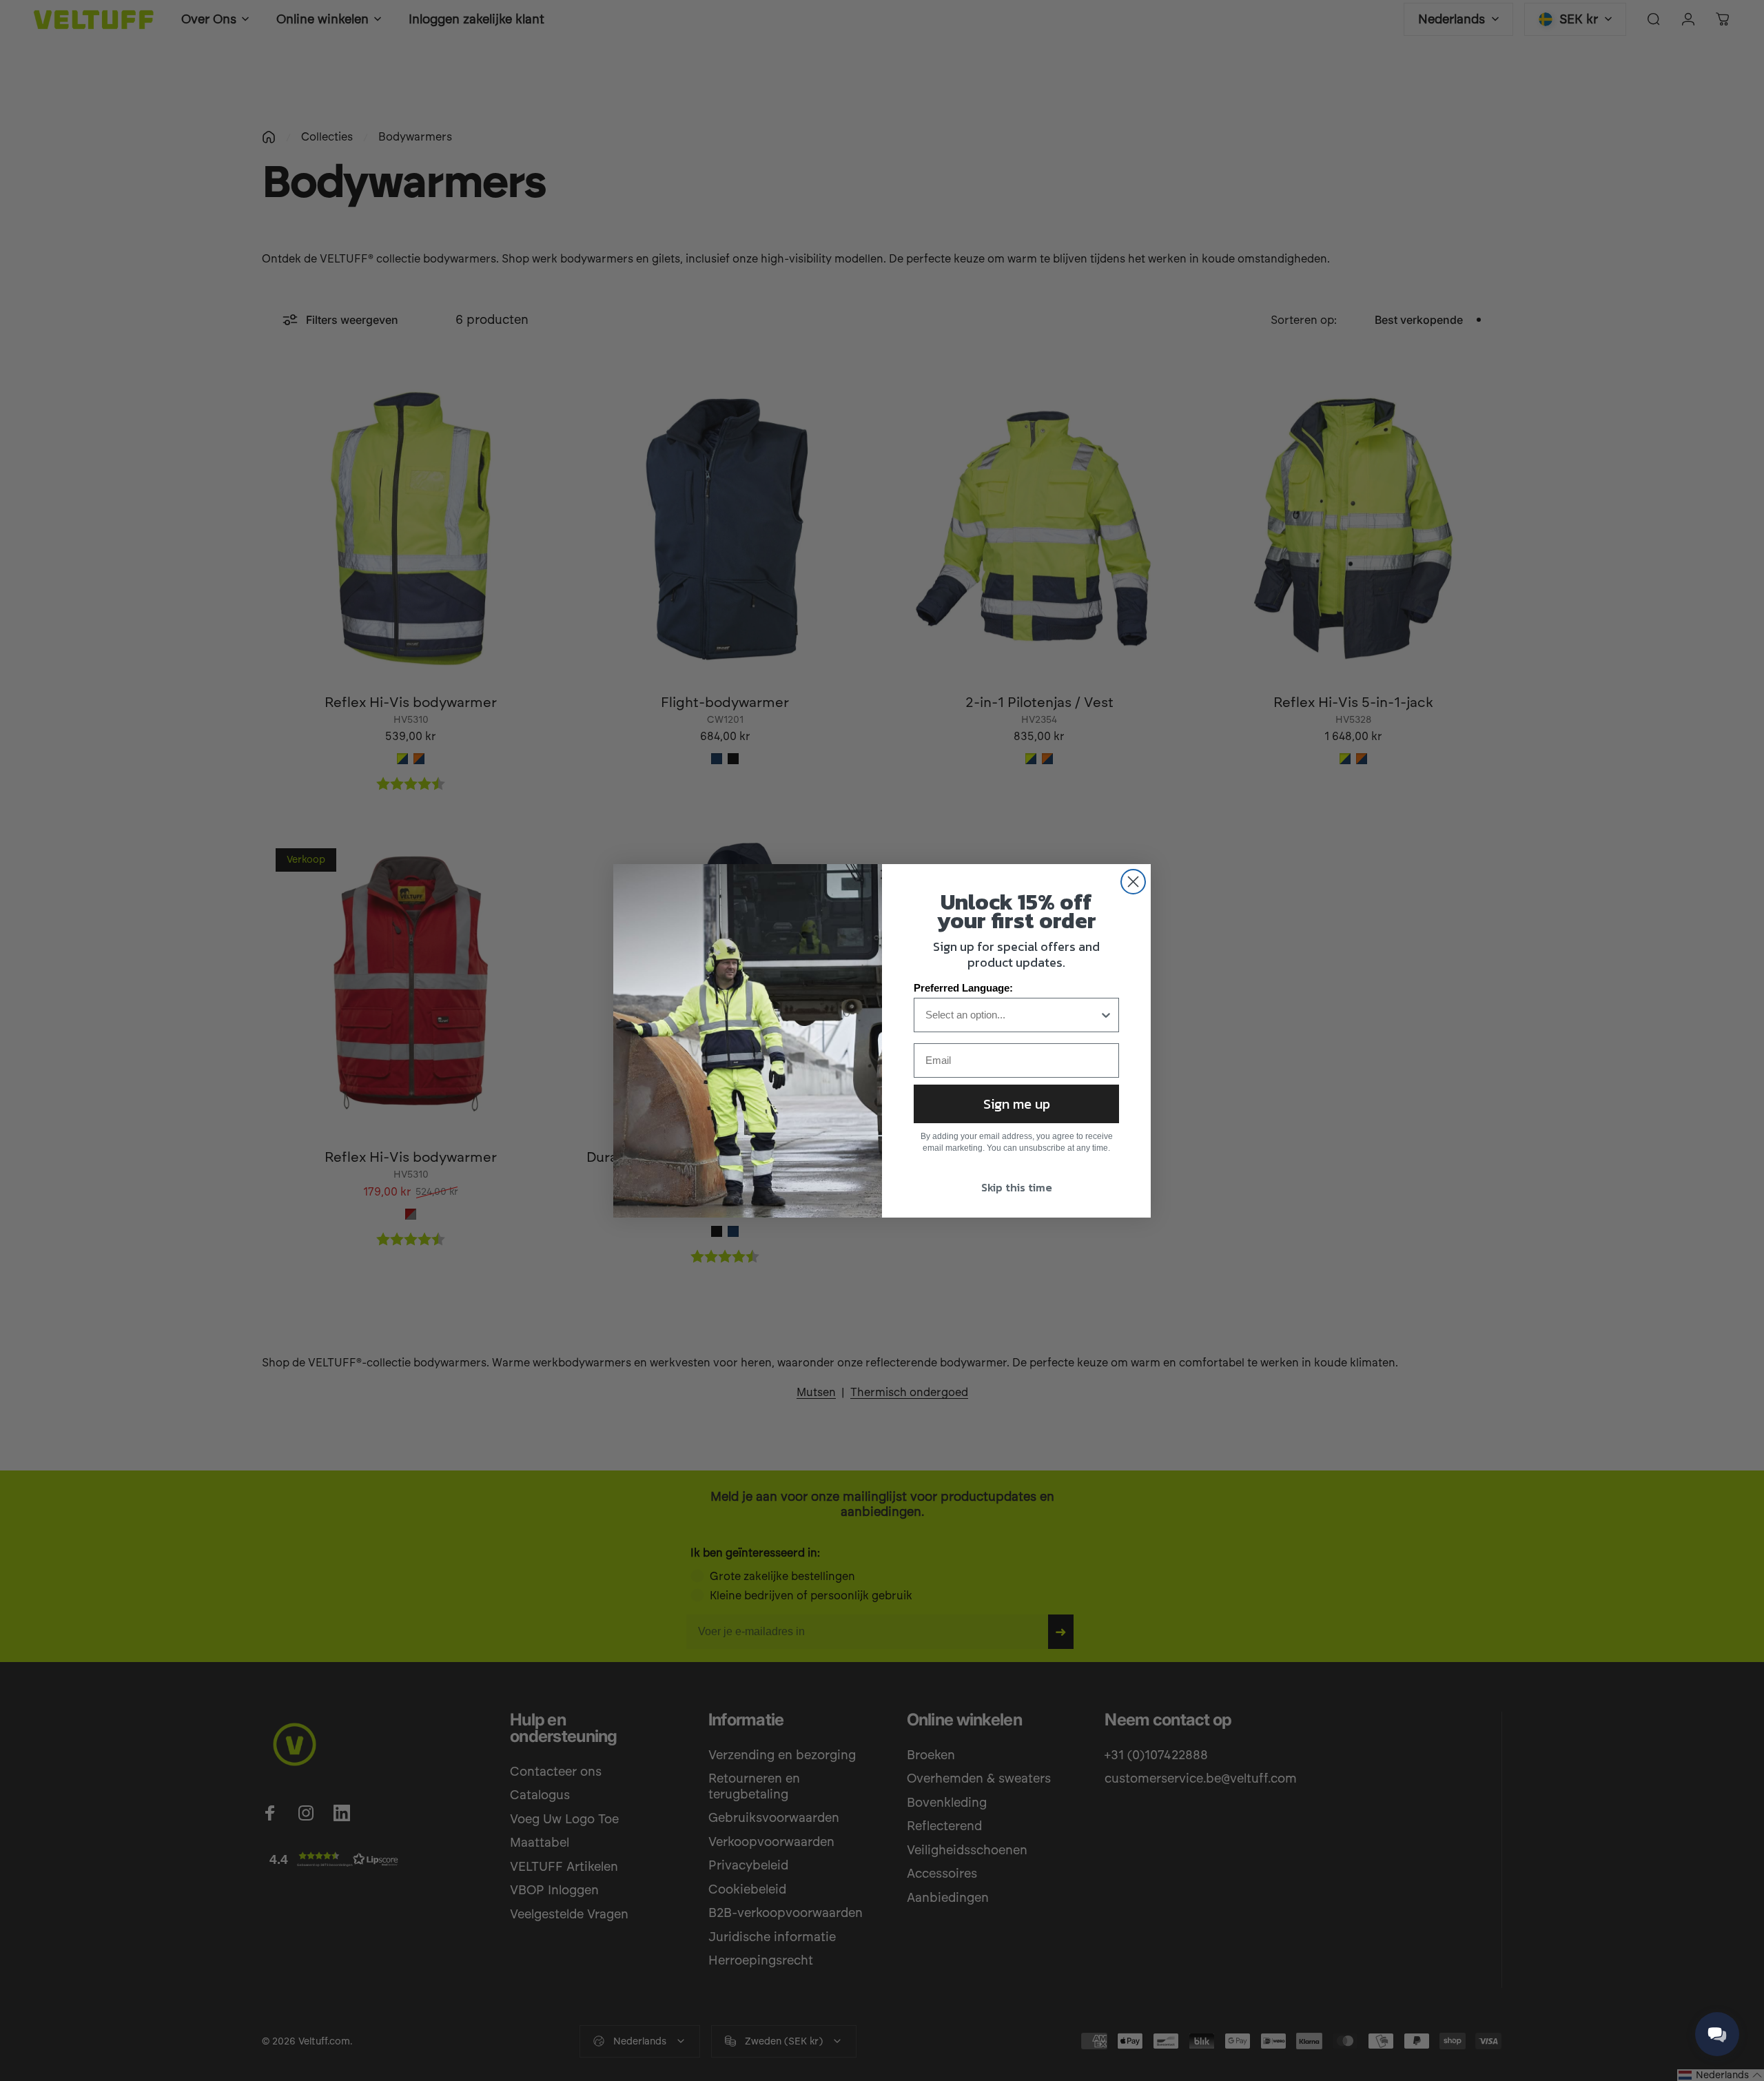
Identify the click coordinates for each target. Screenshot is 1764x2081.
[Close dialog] (1133, 882)
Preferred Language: (963, 988)
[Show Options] (1106, 1015)
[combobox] (1012, 1015)
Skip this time (1017, 1187)
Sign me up (1017, 1104)
